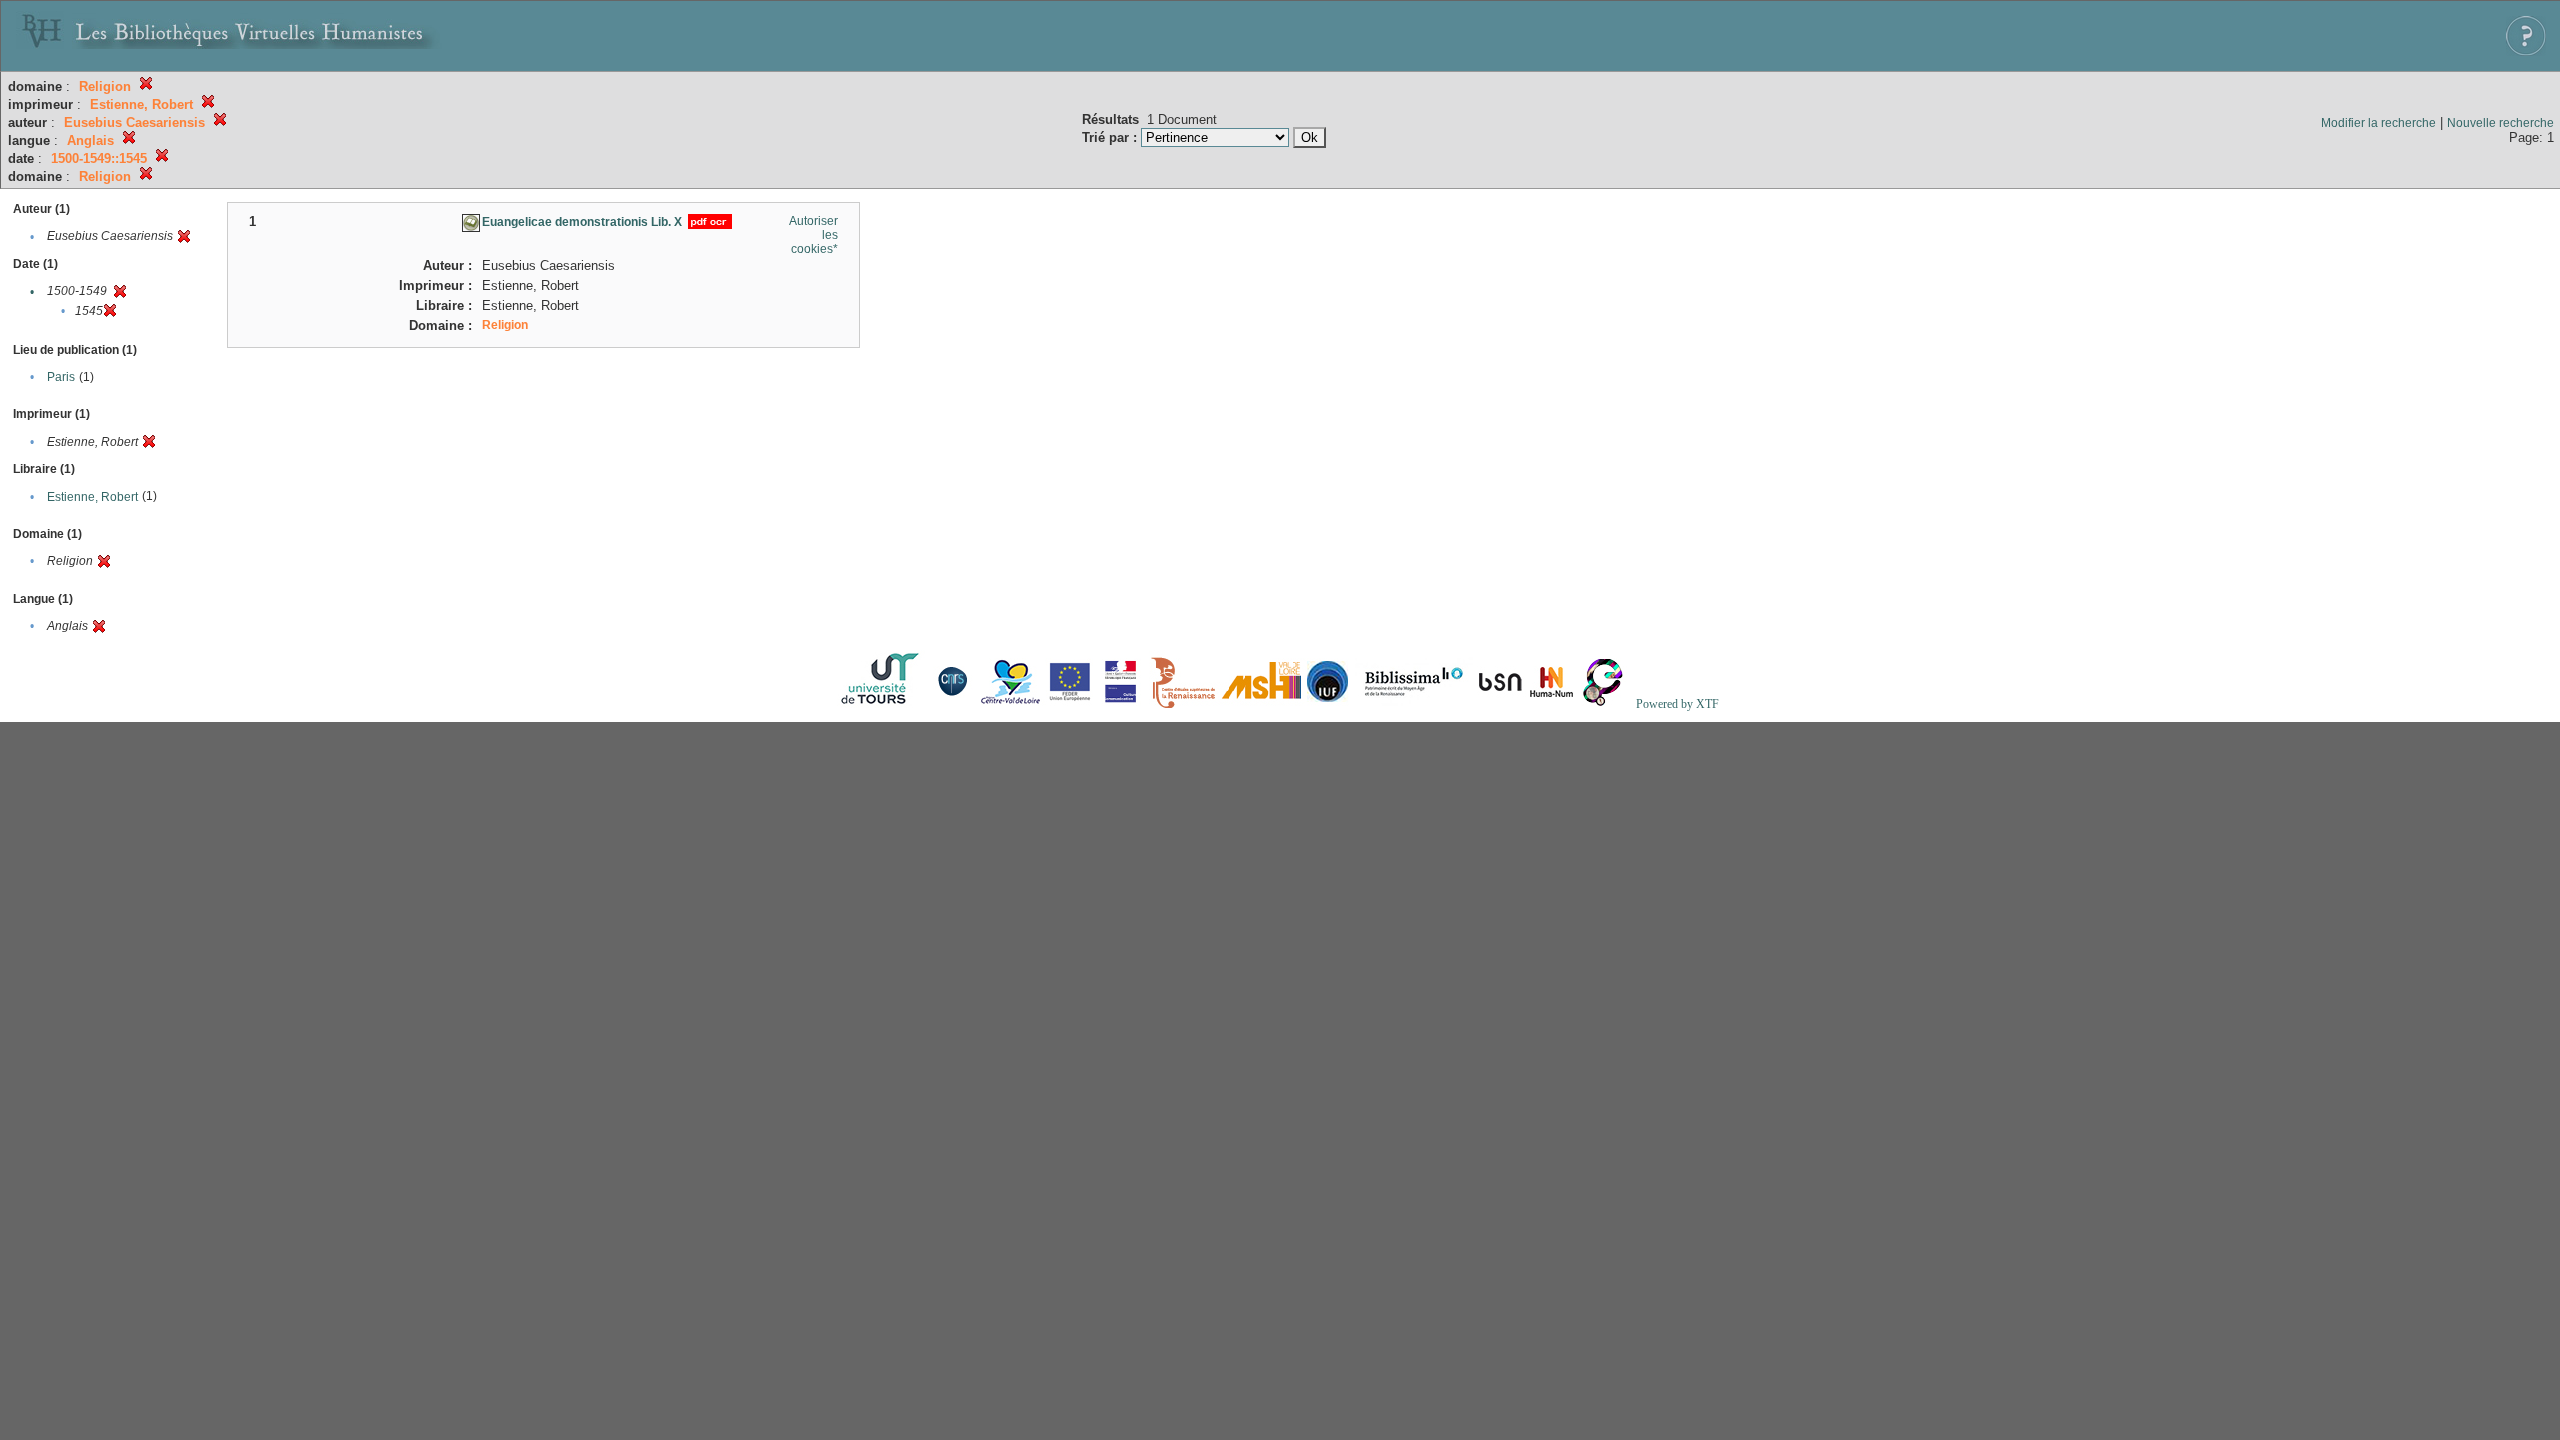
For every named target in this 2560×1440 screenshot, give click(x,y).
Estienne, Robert (92, 497)
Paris (61, 377)
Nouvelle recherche (2500, 123)
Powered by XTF (1677, 704)
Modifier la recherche (2378, 123)
